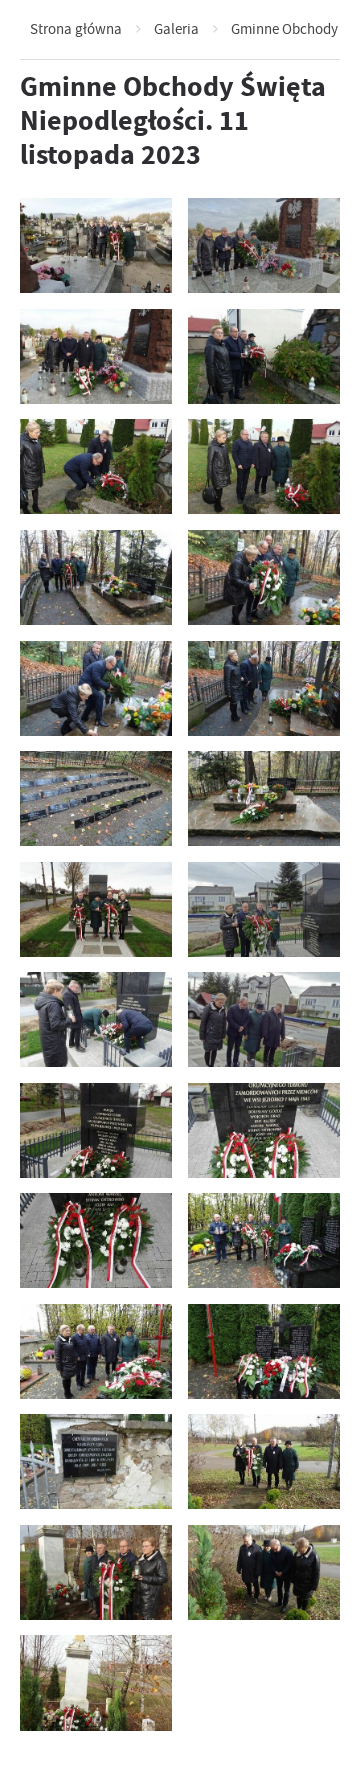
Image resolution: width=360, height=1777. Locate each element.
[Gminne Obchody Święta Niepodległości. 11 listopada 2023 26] (264, 245)
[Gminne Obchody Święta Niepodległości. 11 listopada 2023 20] (264, 577)
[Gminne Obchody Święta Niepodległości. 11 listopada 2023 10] (264, 1130)
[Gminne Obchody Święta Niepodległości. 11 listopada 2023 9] (96, 1240)
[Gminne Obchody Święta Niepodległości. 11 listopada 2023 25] (96, 356)
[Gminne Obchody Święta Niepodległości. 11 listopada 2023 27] (96, 245)
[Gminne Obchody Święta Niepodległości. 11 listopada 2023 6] (264, 1351)
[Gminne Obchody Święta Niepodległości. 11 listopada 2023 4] (264, 1461)
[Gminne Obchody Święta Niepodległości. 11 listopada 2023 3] (96, 1572)
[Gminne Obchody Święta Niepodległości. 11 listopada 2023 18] (264, 688)
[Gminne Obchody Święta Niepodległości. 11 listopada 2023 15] (96, 909)
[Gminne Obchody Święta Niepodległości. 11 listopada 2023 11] (96, 1130)
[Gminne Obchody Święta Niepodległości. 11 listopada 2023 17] (96, 798)
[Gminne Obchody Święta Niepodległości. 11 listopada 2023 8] (264, 1240)
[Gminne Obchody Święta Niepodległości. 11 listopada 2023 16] (264, 798)
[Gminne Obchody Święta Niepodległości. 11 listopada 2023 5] (96, 1461)
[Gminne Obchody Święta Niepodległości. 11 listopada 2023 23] (96, 466)
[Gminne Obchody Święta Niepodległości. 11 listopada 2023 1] (96, 1682)
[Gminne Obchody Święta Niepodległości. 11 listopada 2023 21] (96, 577)
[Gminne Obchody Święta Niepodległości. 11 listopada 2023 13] (96, 1019)
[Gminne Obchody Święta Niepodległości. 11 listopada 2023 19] (96, 688)
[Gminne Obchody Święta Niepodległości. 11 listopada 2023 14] (264, 909)
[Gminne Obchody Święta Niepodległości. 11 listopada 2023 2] (264, 1572)
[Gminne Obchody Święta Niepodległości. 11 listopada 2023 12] (264, 1019)
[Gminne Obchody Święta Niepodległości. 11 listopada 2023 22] (264, 466)
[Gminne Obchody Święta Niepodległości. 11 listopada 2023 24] (264, 356)
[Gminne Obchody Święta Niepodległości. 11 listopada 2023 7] (96, 1351)
